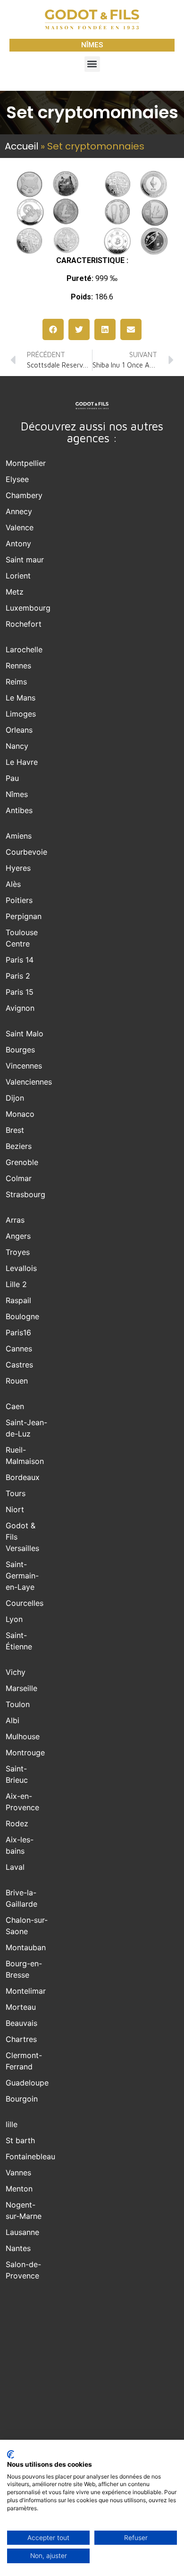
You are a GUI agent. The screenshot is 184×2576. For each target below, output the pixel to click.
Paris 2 (18, 976)
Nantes (18, 2248)
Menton (19, 2189)
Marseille (21, 1688)
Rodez (17, 1823)
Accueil (21, 146)
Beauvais (21, 2023)
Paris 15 (20, 992)
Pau (12, 778)
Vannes (18, 2173)
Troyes (18, 1252)
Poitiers (19, 900)
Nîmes (17, 794)
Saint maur (25, 560)
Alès (13, 884)
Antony (18, 543)
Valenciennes (29, 1082)
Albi (13, 1720)
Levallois (21, 1268)
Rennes (18, 666)
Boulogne (22, 1316)
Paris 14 (20, 960)
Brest (15, 1130)
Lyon (14, 1619)
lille (12, 2124)
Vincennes (24, 1066)
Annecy (19, 511)
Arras (15, 1220)
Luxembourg (28, 608)
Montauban (26, 1947)
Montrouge (25, 1752)
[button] (92, 64)
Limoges (21, 714)
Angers (18, 1236)
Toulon (18, 1704)
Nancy (17, 746)
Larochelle (24, 649)
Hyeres (18, 868)
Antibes (19, 810)
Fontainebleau (30, 2156)
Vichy (16, 1672)
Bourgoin (22, 2099)
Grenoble (22, 1162)
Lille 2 (16, 1284)
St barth (20, 2140)
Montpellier (26, 463)
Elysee (17, 479)
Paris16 (18, 1332)
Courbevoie (26, 852)
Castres (19, 1365)
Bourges (20, 1050)
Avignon (20, 1008)
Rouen (17, 1381)
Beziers (19, 1146)
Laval (15, 1867)
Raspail (18, 1300)
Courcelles (25, 1603)
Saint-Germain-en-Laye (22, 1576)
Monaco (20, 1114)
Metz (15, 592)
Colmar (19, 1178)
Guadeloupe (27, 2083)
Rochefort (24, 624)
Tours (16, 1493)
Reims (16, 682)
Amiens (19, 836)
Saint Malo (25, 1034)
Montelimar (26, 1991)
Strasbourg (25, 1194)
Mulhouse (23, 1736)
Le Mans (21, 698)
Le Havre (22, 762)
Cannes (19, 1349)
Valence (20, 527)
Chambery (24, 495)
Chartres (21, 2039)
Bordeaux (23, 1477)
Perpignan (24, 916)
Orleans (19, 730)
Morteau (21, 2007)
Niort (15, 1509)
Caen (15, 1406)
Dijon (15, 1098)
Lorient (18, 576)
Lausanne (22, 2232)
